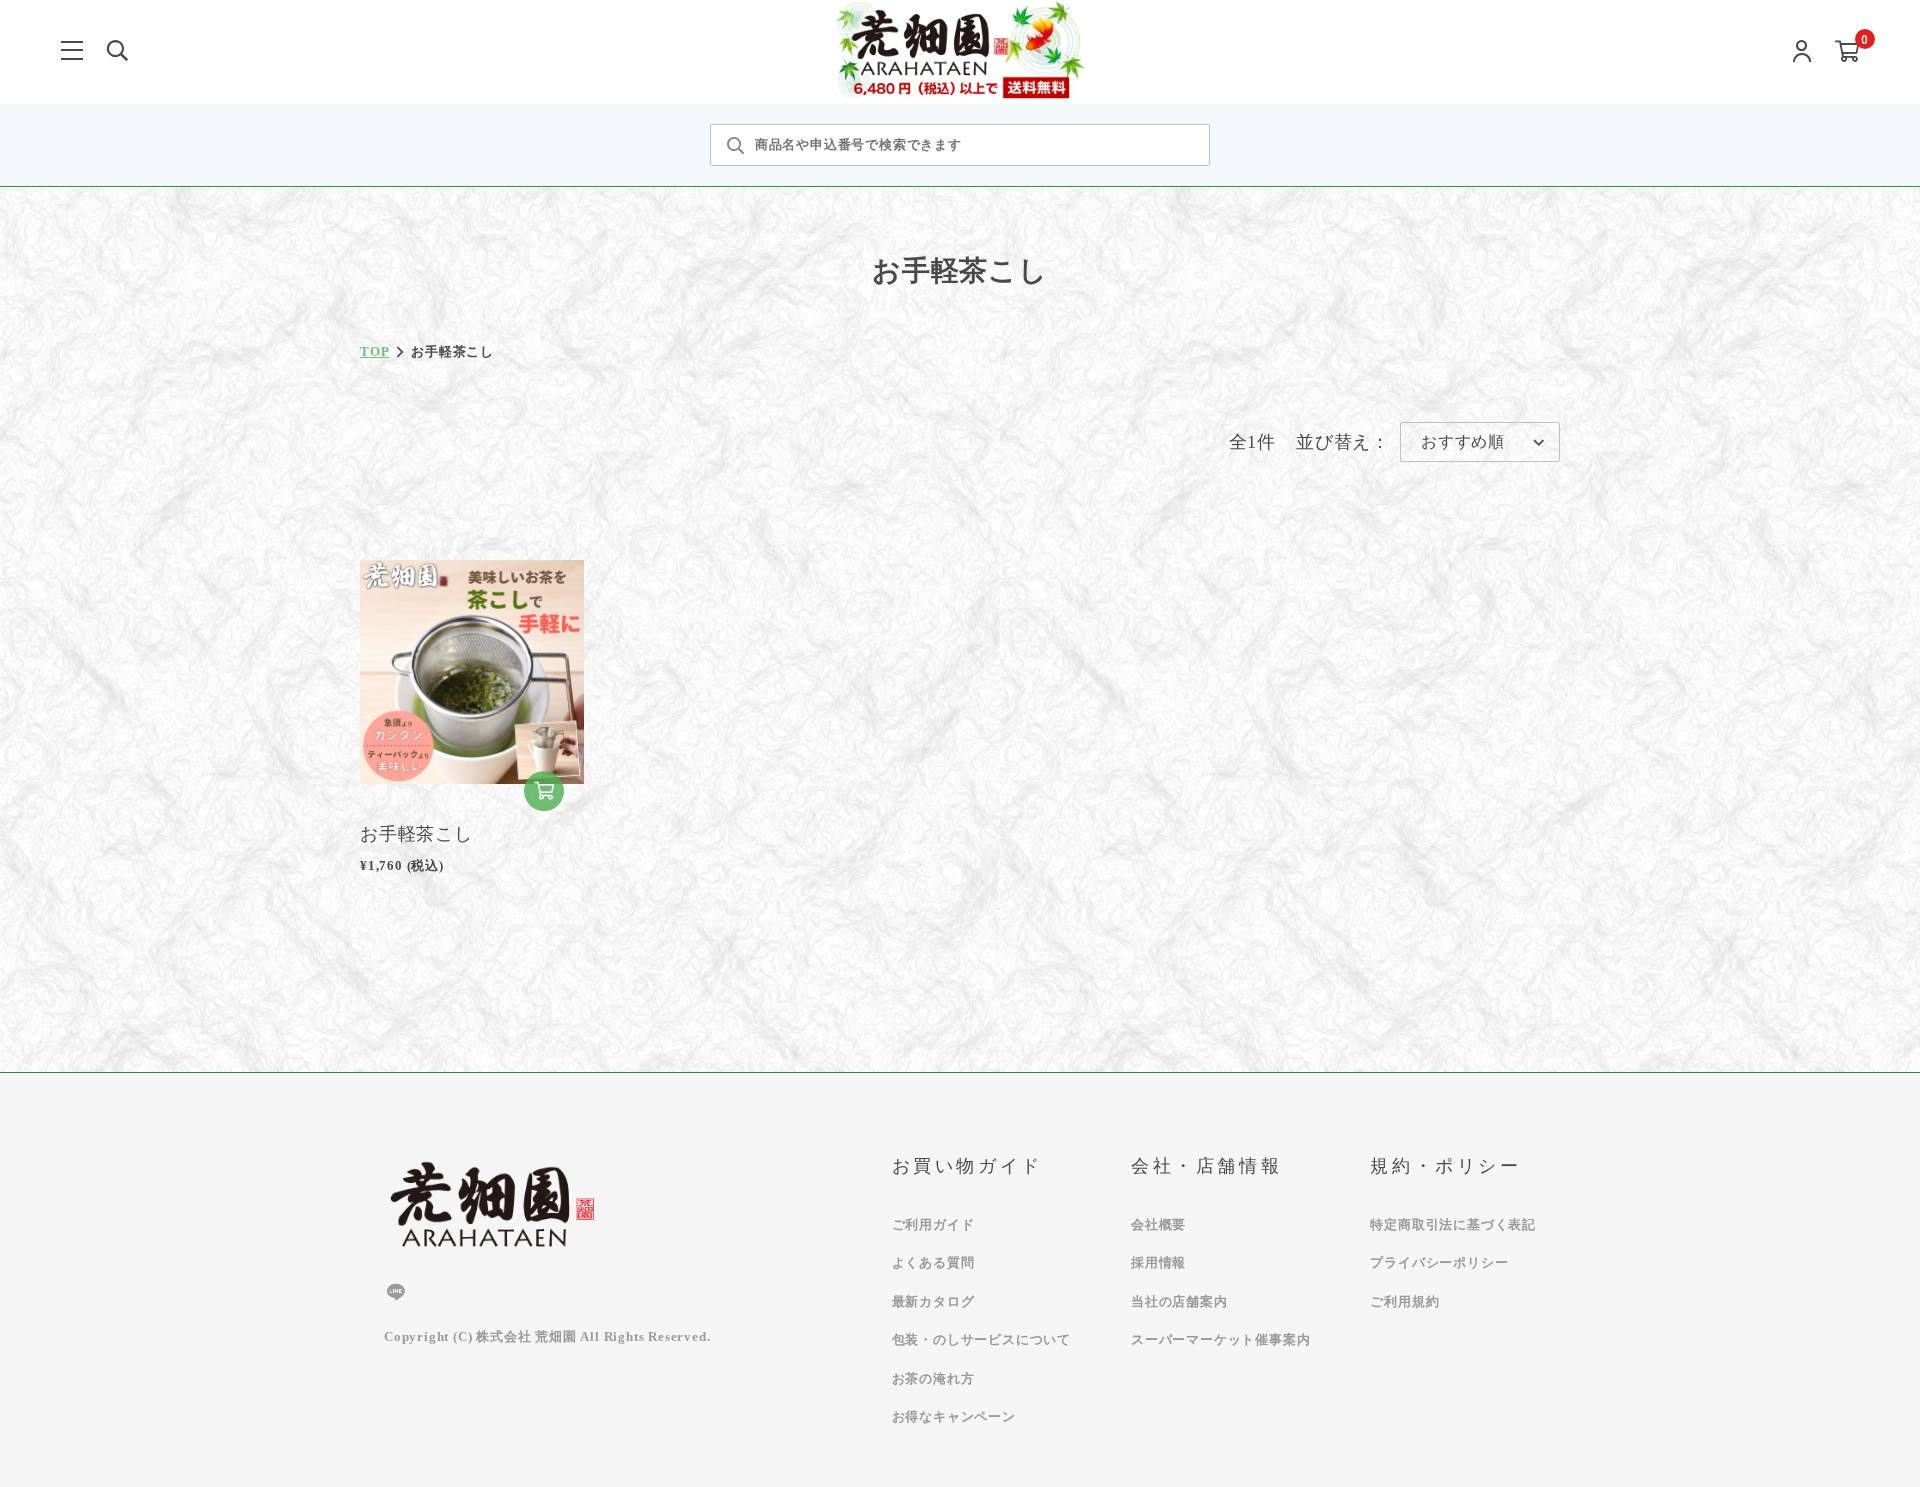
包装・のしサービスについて (981, 1339)
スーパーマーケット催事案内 (1220, 1339)
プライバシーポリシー (1439, 1262)
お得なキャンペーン (954, 1416)
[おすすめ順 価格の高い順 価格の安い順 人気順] (1480, 442)
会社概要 (1158, 1224)
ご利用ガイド (933, 1224)
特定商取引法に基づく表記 (1453, 1224)
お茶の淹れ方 (933, 1378)
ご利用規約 (1404, 1301)
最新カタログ (933, 1301)
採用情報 (1158, 1262)
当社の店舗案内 (1179, 1301)
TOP (374, 351)
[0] (1847, 52)
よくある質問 (933, 1262)
